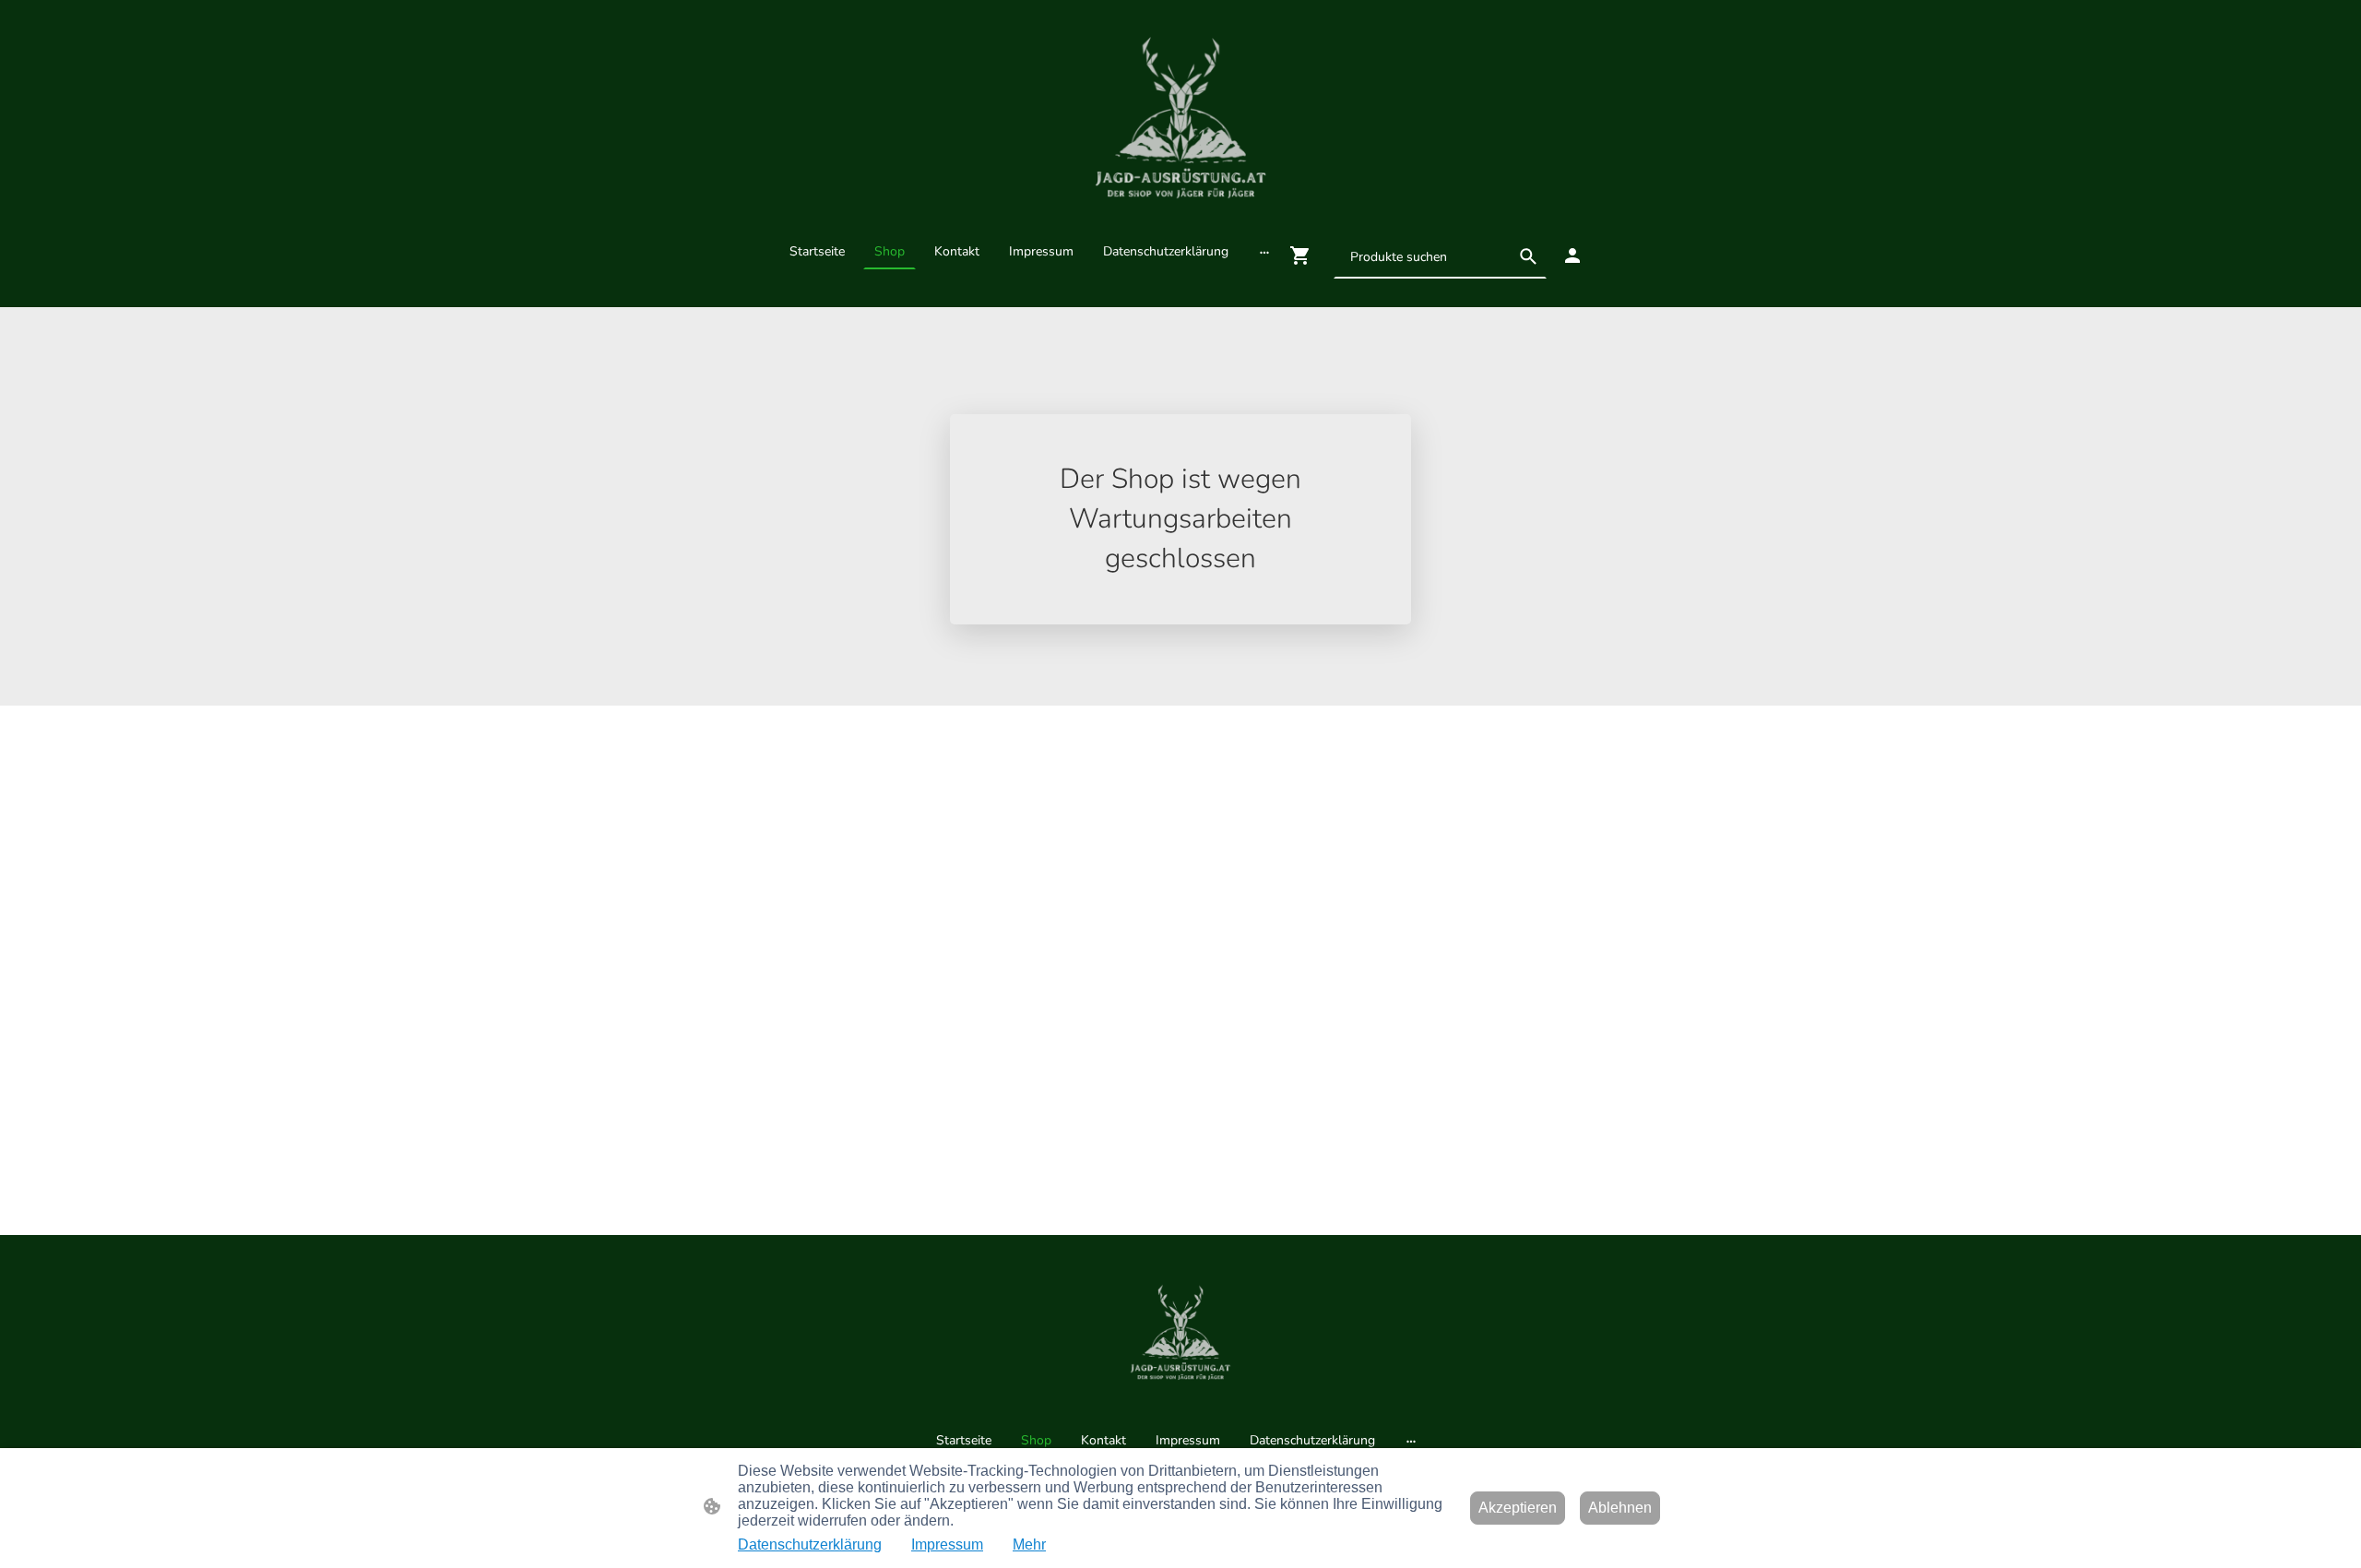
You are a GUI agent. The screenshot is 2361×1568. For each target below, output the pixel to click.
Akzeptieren (1518, 1508)
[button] (1528, 256)
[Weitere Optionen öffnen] (1264, 251)
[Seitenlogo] (1180, 116)
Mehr (1029, 1544)
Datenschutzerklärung (810, 1544)
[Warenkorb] (1304, 255)
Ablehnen (1620, 1508)
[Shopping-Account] (1572, 255)
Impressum (947, 1544)
